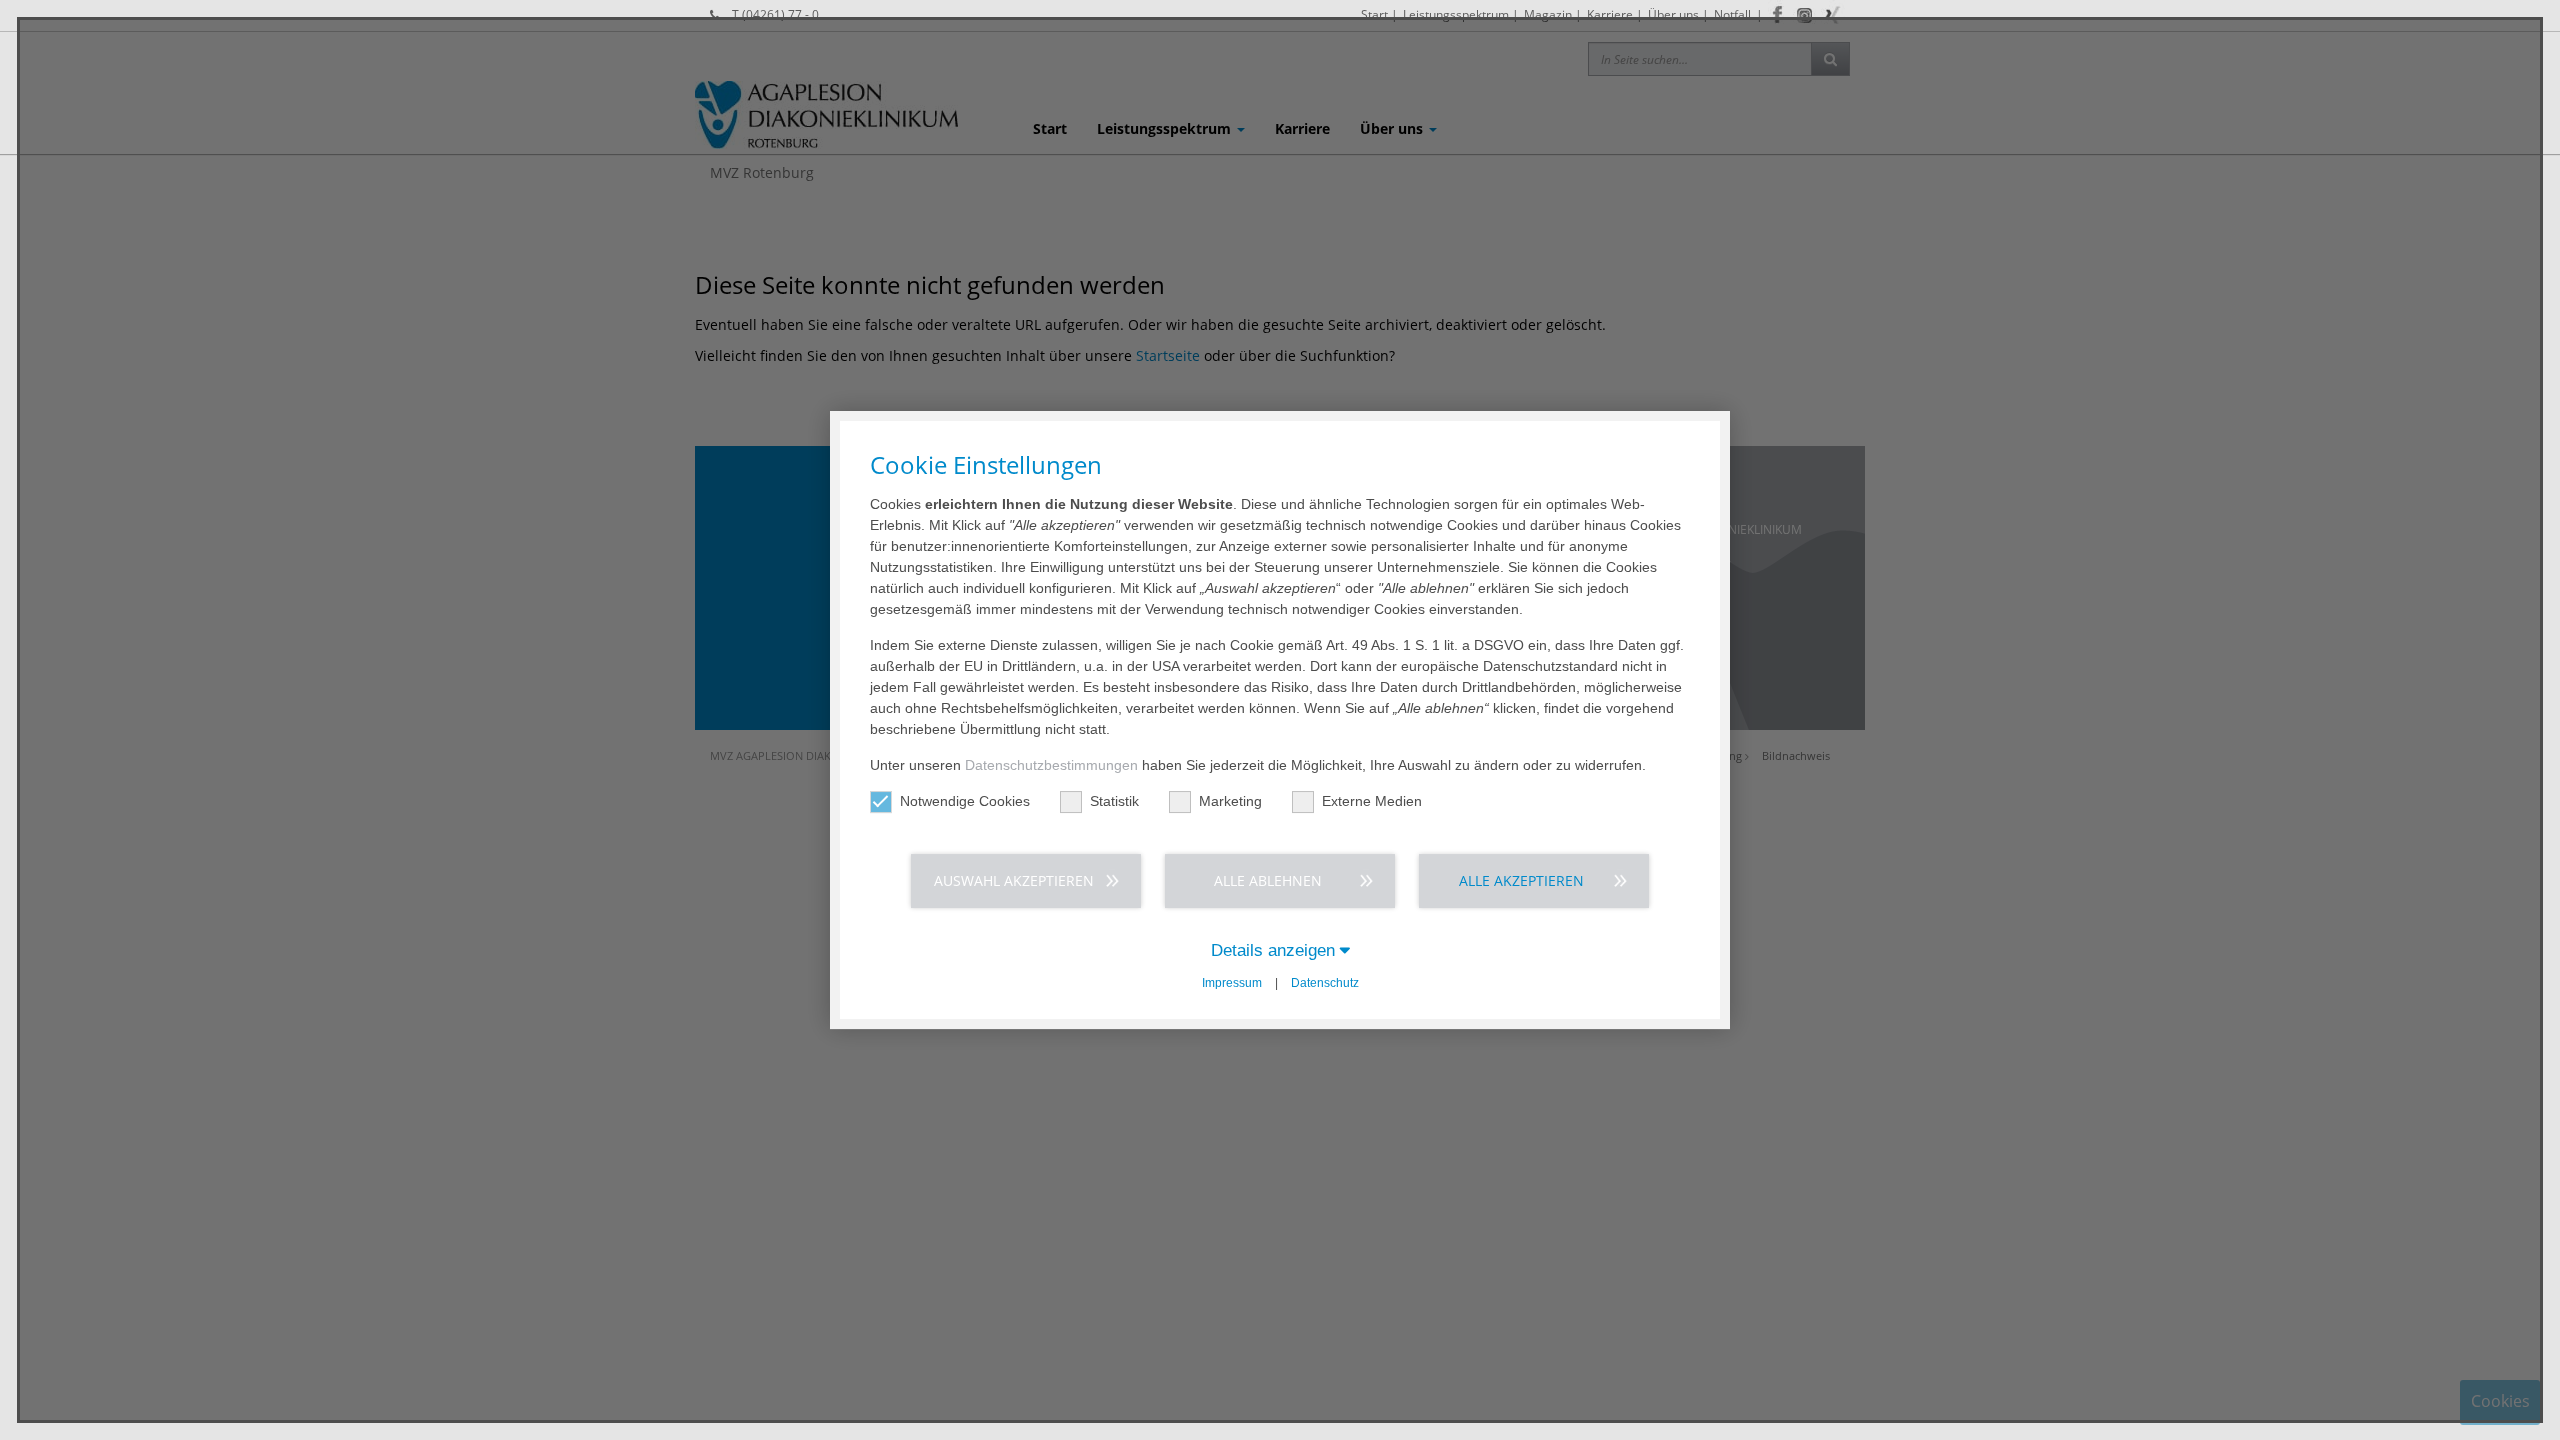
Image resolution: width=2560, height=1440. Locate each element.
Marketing (1230, 801)
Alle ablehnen (1268, 880)
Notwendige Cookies (965, 801)
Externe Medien (1372, 801)
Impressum (1232, 983)
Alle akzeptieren (1521, 880)
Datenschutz (1325, 983)
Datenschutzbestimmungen (1051, 765)
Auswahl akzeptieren (1014, 880)
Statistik (1114, 801)
